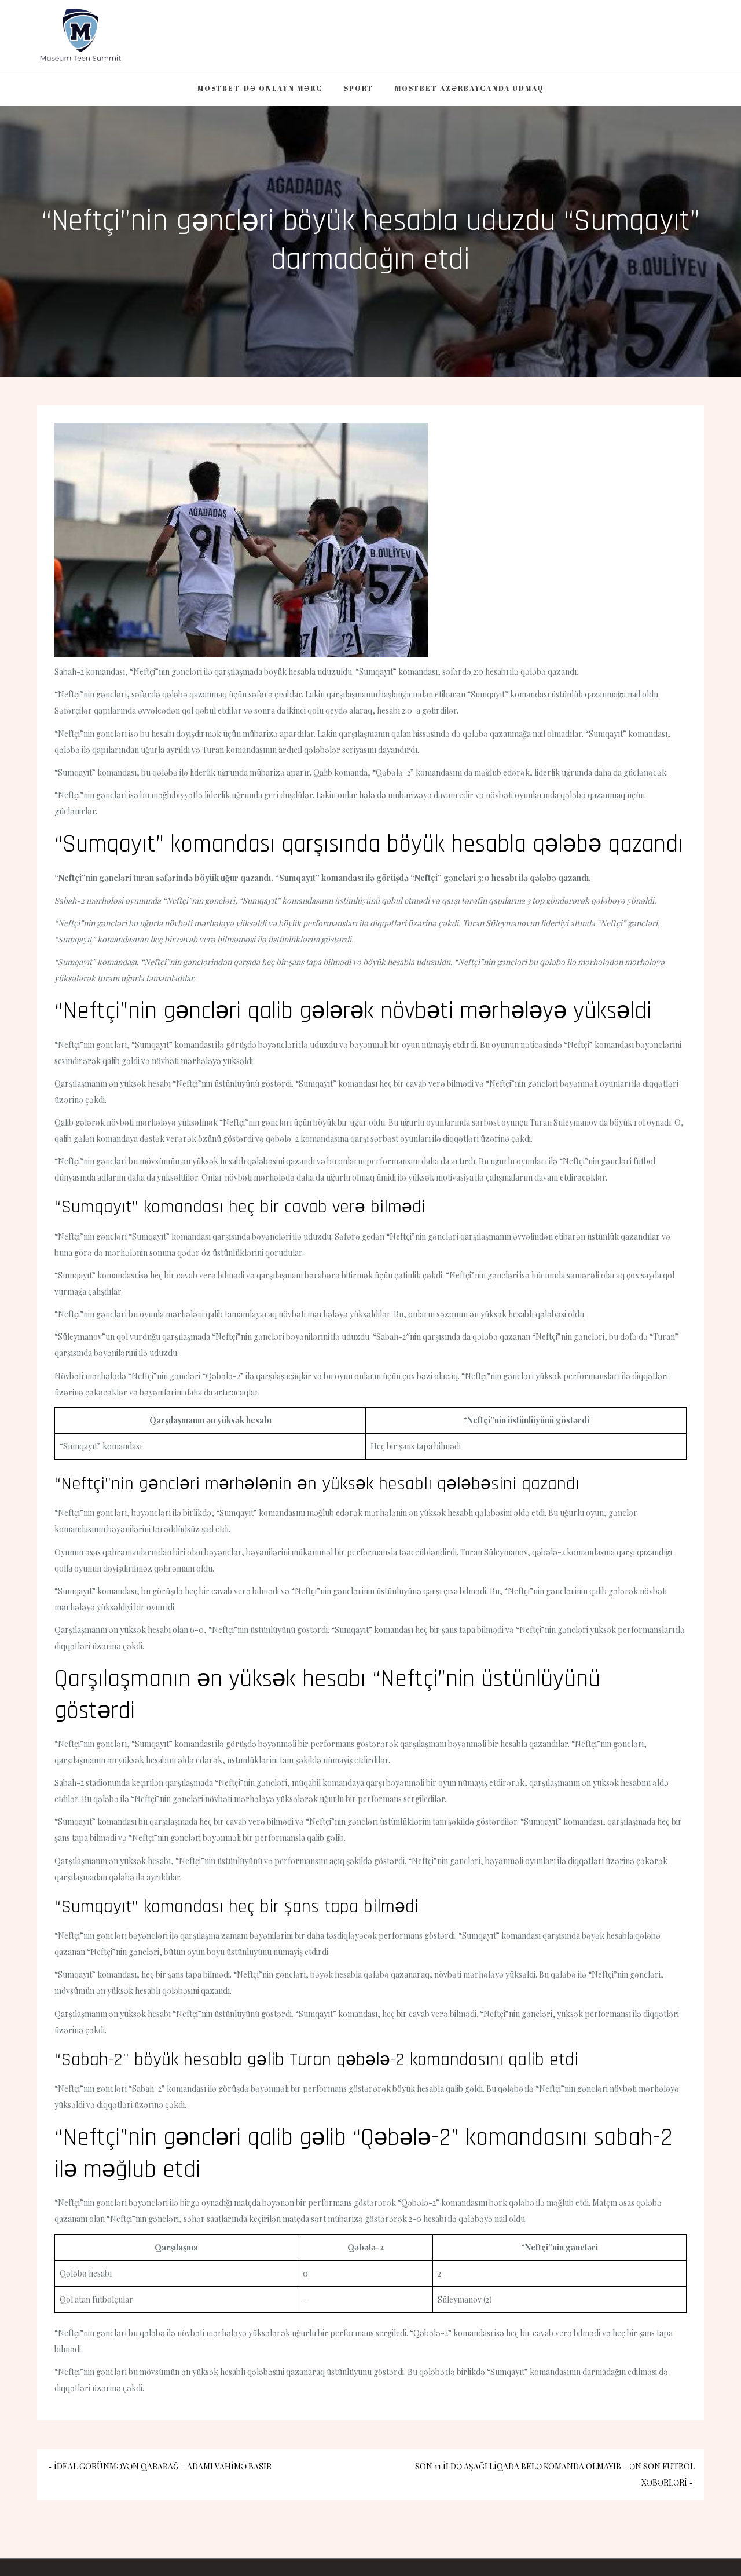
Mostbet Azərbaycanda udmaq (469, 88)
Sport (359, 88)
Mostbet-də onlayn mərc (260, 88)
